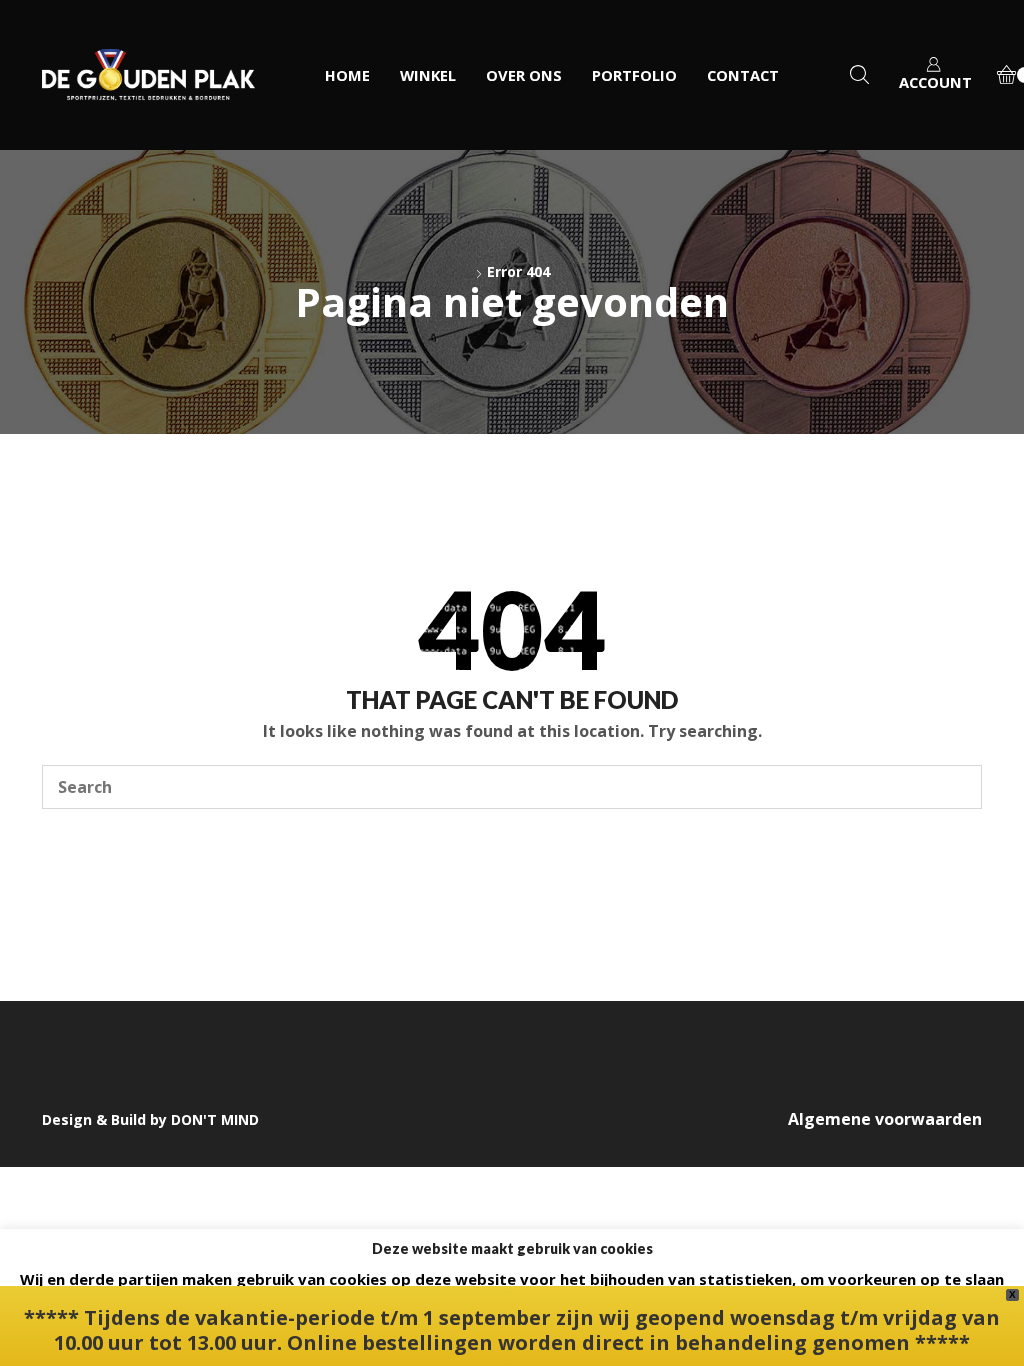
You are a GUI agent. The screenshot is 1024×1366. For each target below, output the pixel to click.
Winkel (428, 75)
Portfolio (634, 75)
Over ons (524, 75)
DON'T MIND (215, 1119)
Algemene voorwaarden (885, 1119)
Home (347, 75)
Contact (743, 75)
